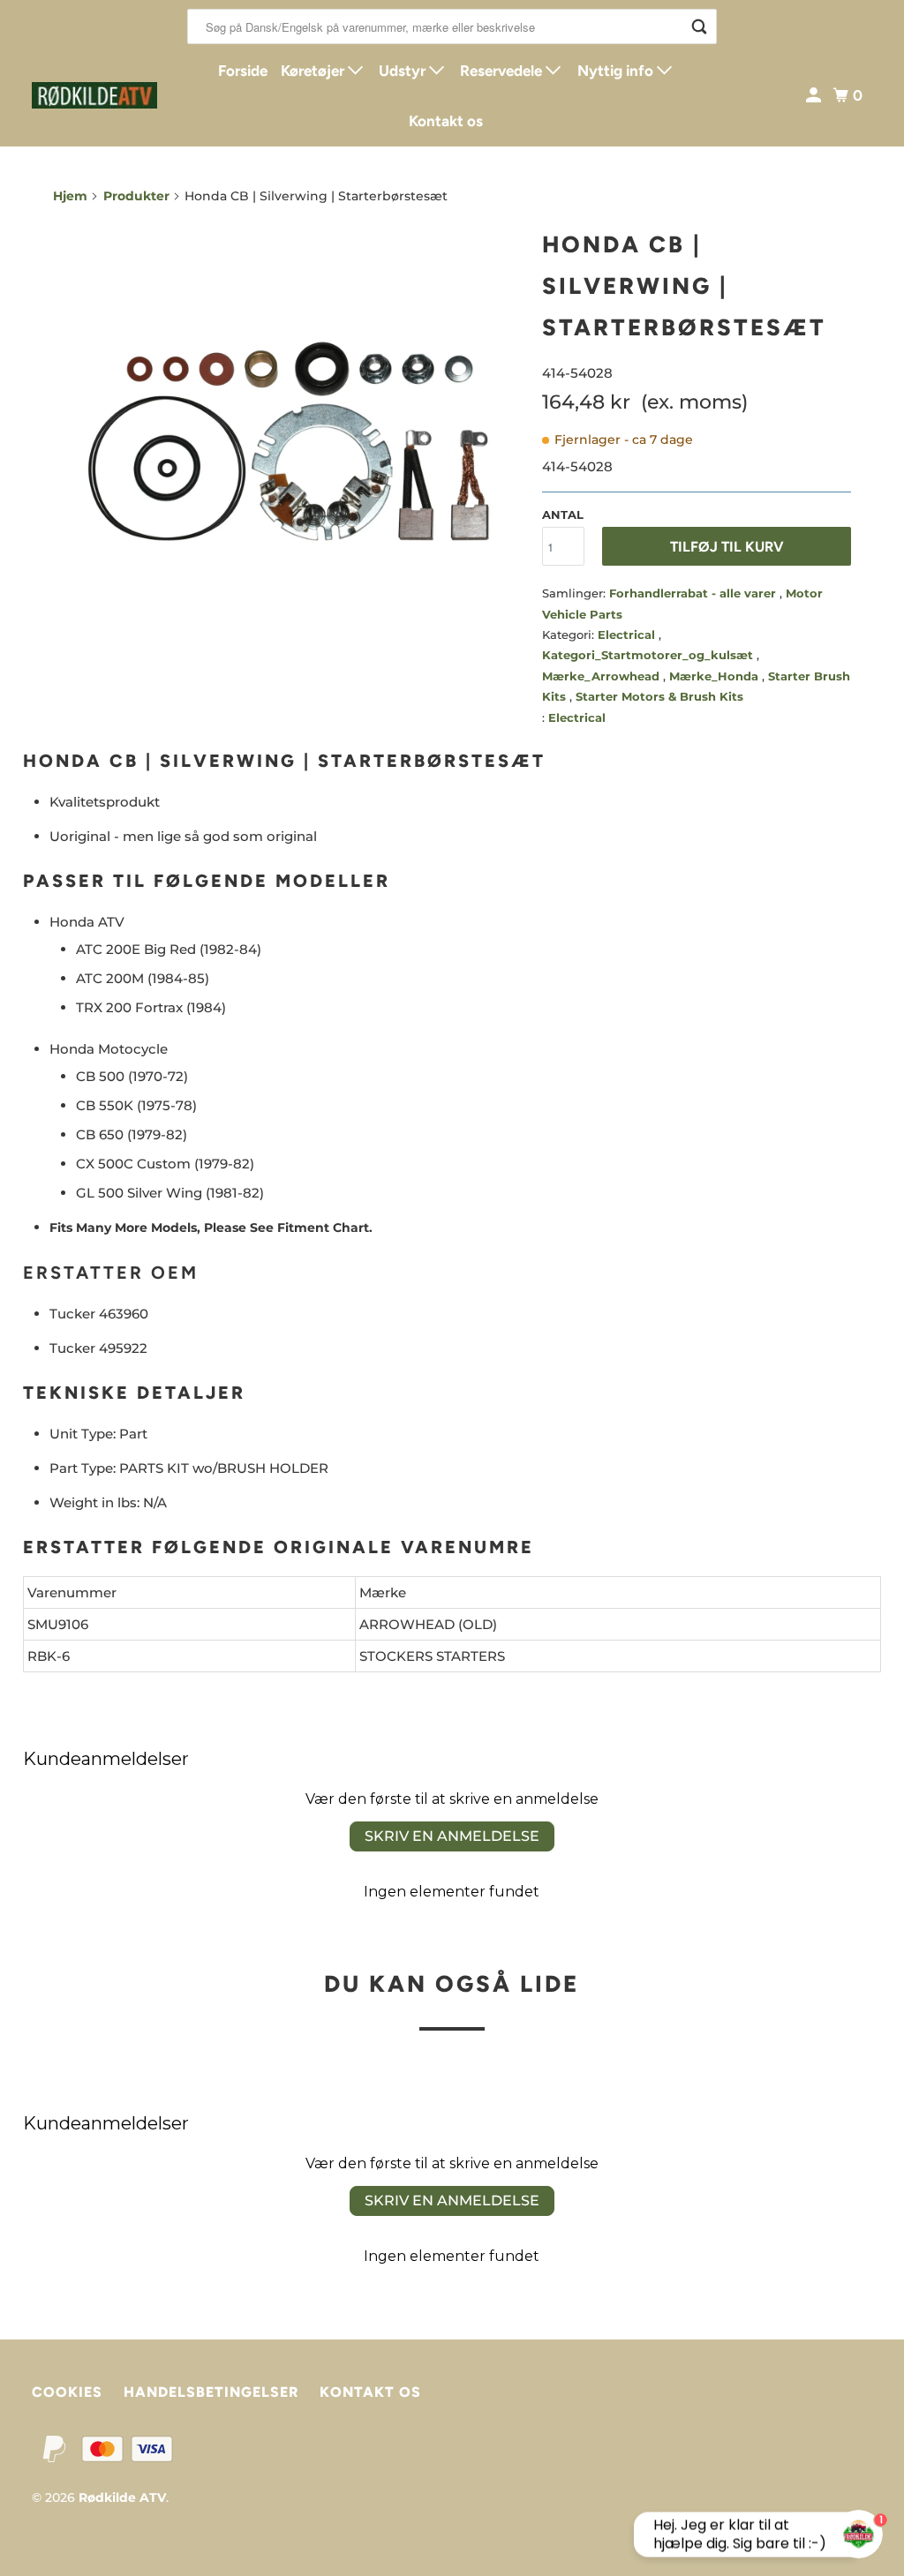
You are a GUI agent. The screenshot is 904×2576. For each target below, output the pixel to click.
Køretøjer (314, 71)
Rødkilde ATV (122, 2497)
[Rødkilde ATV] (94, 95)
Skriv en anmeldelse (452, 1836)
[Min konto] (815, 96)
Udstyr (404, 71)
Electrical (628, 635)
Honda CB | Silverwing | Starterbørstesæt (684, 286)
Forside (243, 71)
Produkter (136, 196)
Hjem (70, 196)
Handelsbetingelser (211, 2392)
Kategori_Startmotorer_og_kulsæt (649, 655)
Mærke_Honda (716, 676)
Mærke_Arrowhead (603, 676)
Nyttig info (617, 71)
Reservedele (503, 71)
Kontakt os (446, 121)
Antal (563, 514)
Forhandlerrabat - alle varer (694, 593)
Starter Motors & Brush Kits (659, 696)
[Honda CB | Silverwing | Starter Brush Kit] (289, 441)
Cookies (67, 2392)
